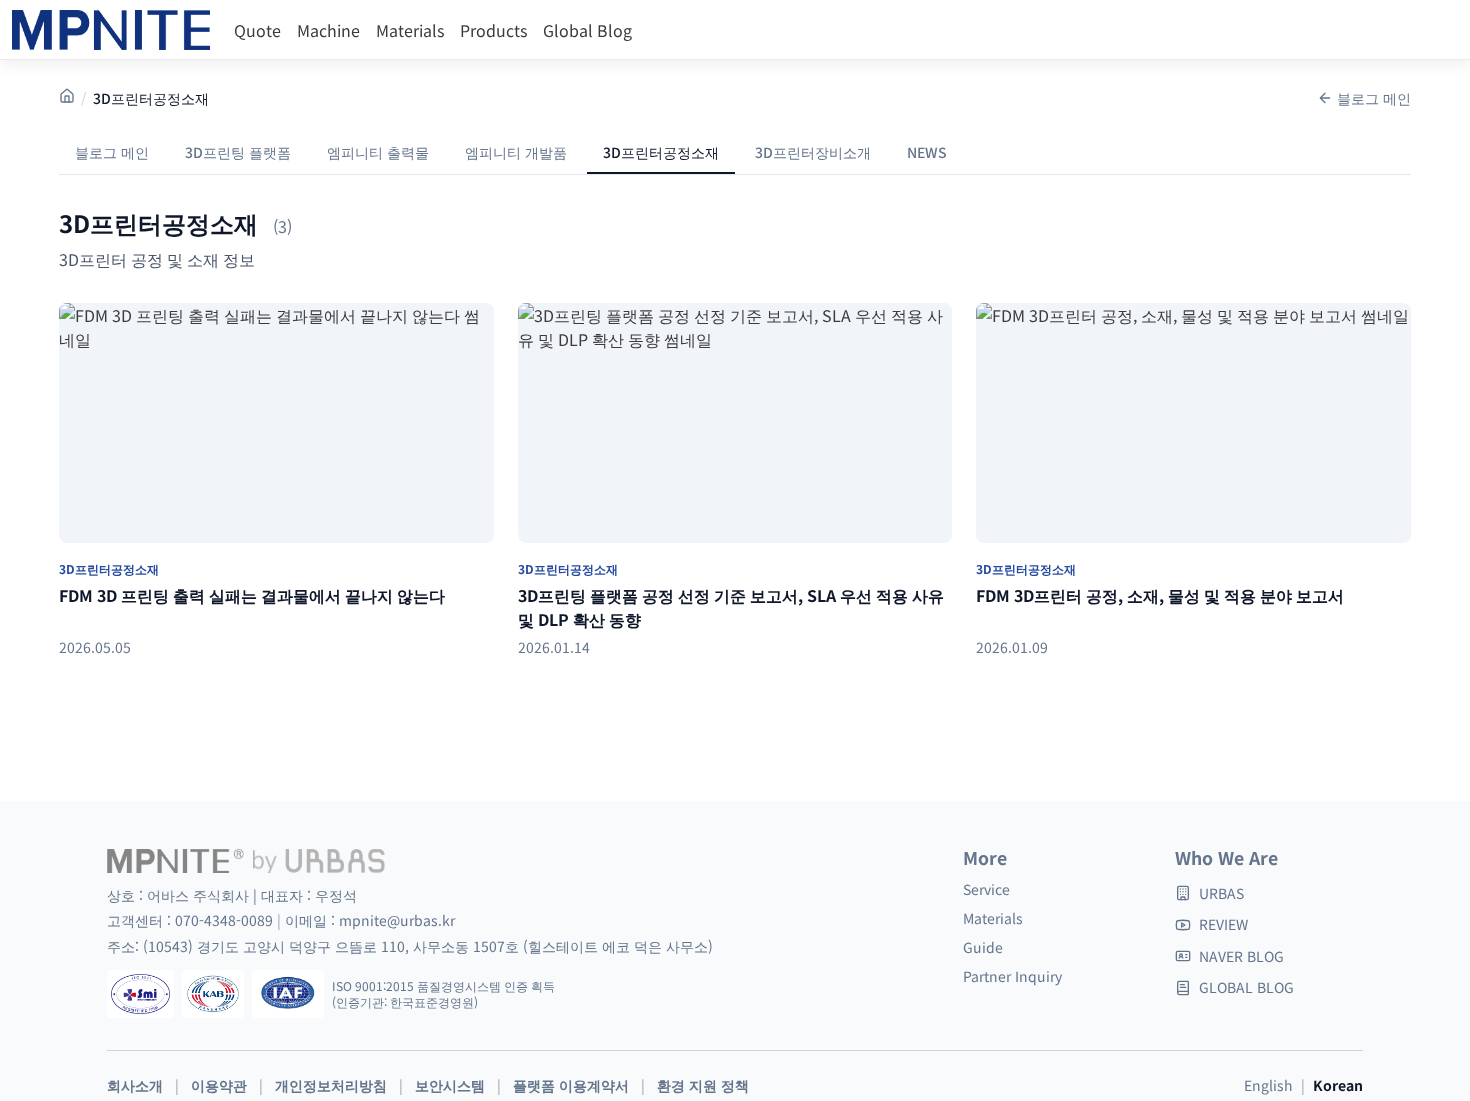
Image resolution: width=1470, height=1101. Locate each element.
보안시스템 (450, 1085)
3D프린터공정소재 (661, 152)
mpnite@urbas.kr (397, 920)
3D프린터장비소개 (813, 152)
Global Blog (587, 30)
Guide (983, 947)
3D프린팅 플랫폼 (238, 152)
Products (493, 30)
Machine (328, 30)
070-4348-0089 (226, 920)
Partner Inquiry (1012, 976)
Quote (257, 30)
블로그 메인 (1374, 98)
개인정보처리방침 (331, 1085)
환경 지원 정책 (703, 1085)
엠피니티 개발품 (516, 152)
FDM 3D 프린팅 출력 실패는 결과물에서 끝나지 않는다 (252, 595)
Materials (410, 30)
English (1268, 1085)
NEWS (927, 152)
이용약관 (219, 1085)
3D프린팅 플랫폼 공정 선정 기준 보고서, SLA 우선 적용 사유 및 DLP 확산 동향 (731, 607)
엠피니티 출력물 (378, 152)
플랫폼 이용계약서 (571, 1085)
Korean (1338, 1085)
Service (986, 889)
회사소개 (135, 1085)
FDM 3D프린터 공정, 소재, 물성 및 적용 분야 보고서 (1160, 595)
